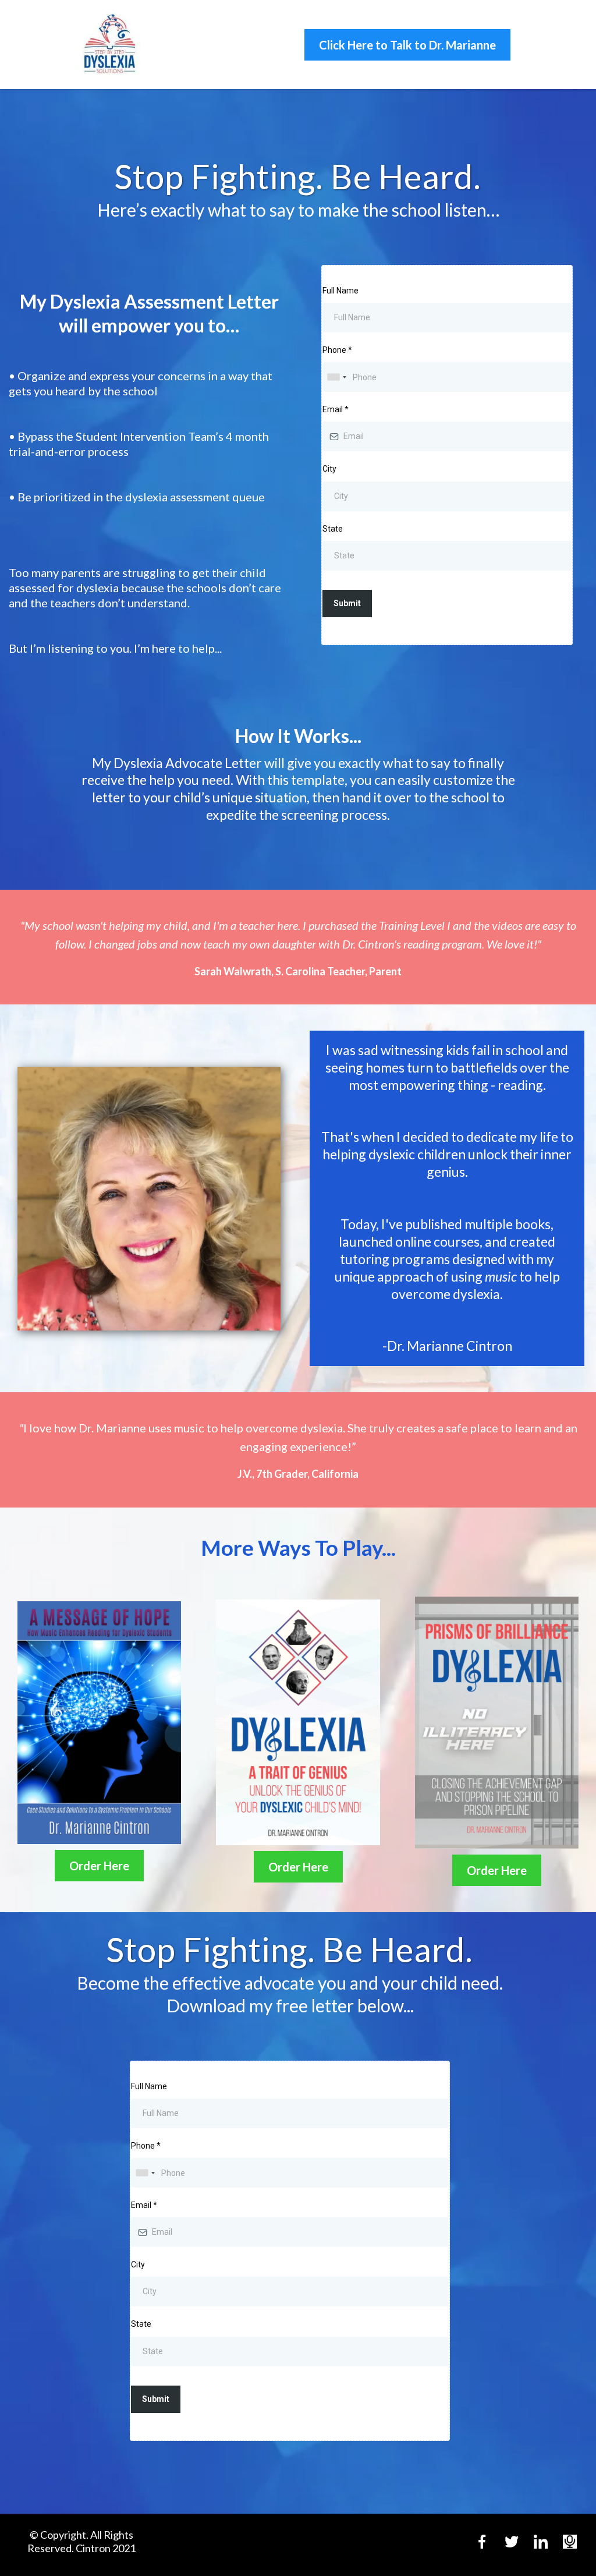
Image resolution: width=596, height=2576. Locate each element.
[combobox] (336, 377)
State (333, 529)
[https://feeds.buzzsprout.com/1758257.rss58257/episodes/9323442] (570, 2542)
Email (336, 409)
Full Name (340, 291)
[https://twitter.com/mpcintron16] (512, 2542)
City (329, 469)
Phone (337, 350)
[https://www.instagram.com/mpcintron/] (541, 2542)
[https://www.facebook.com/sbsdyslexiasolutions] (482, 2542)
